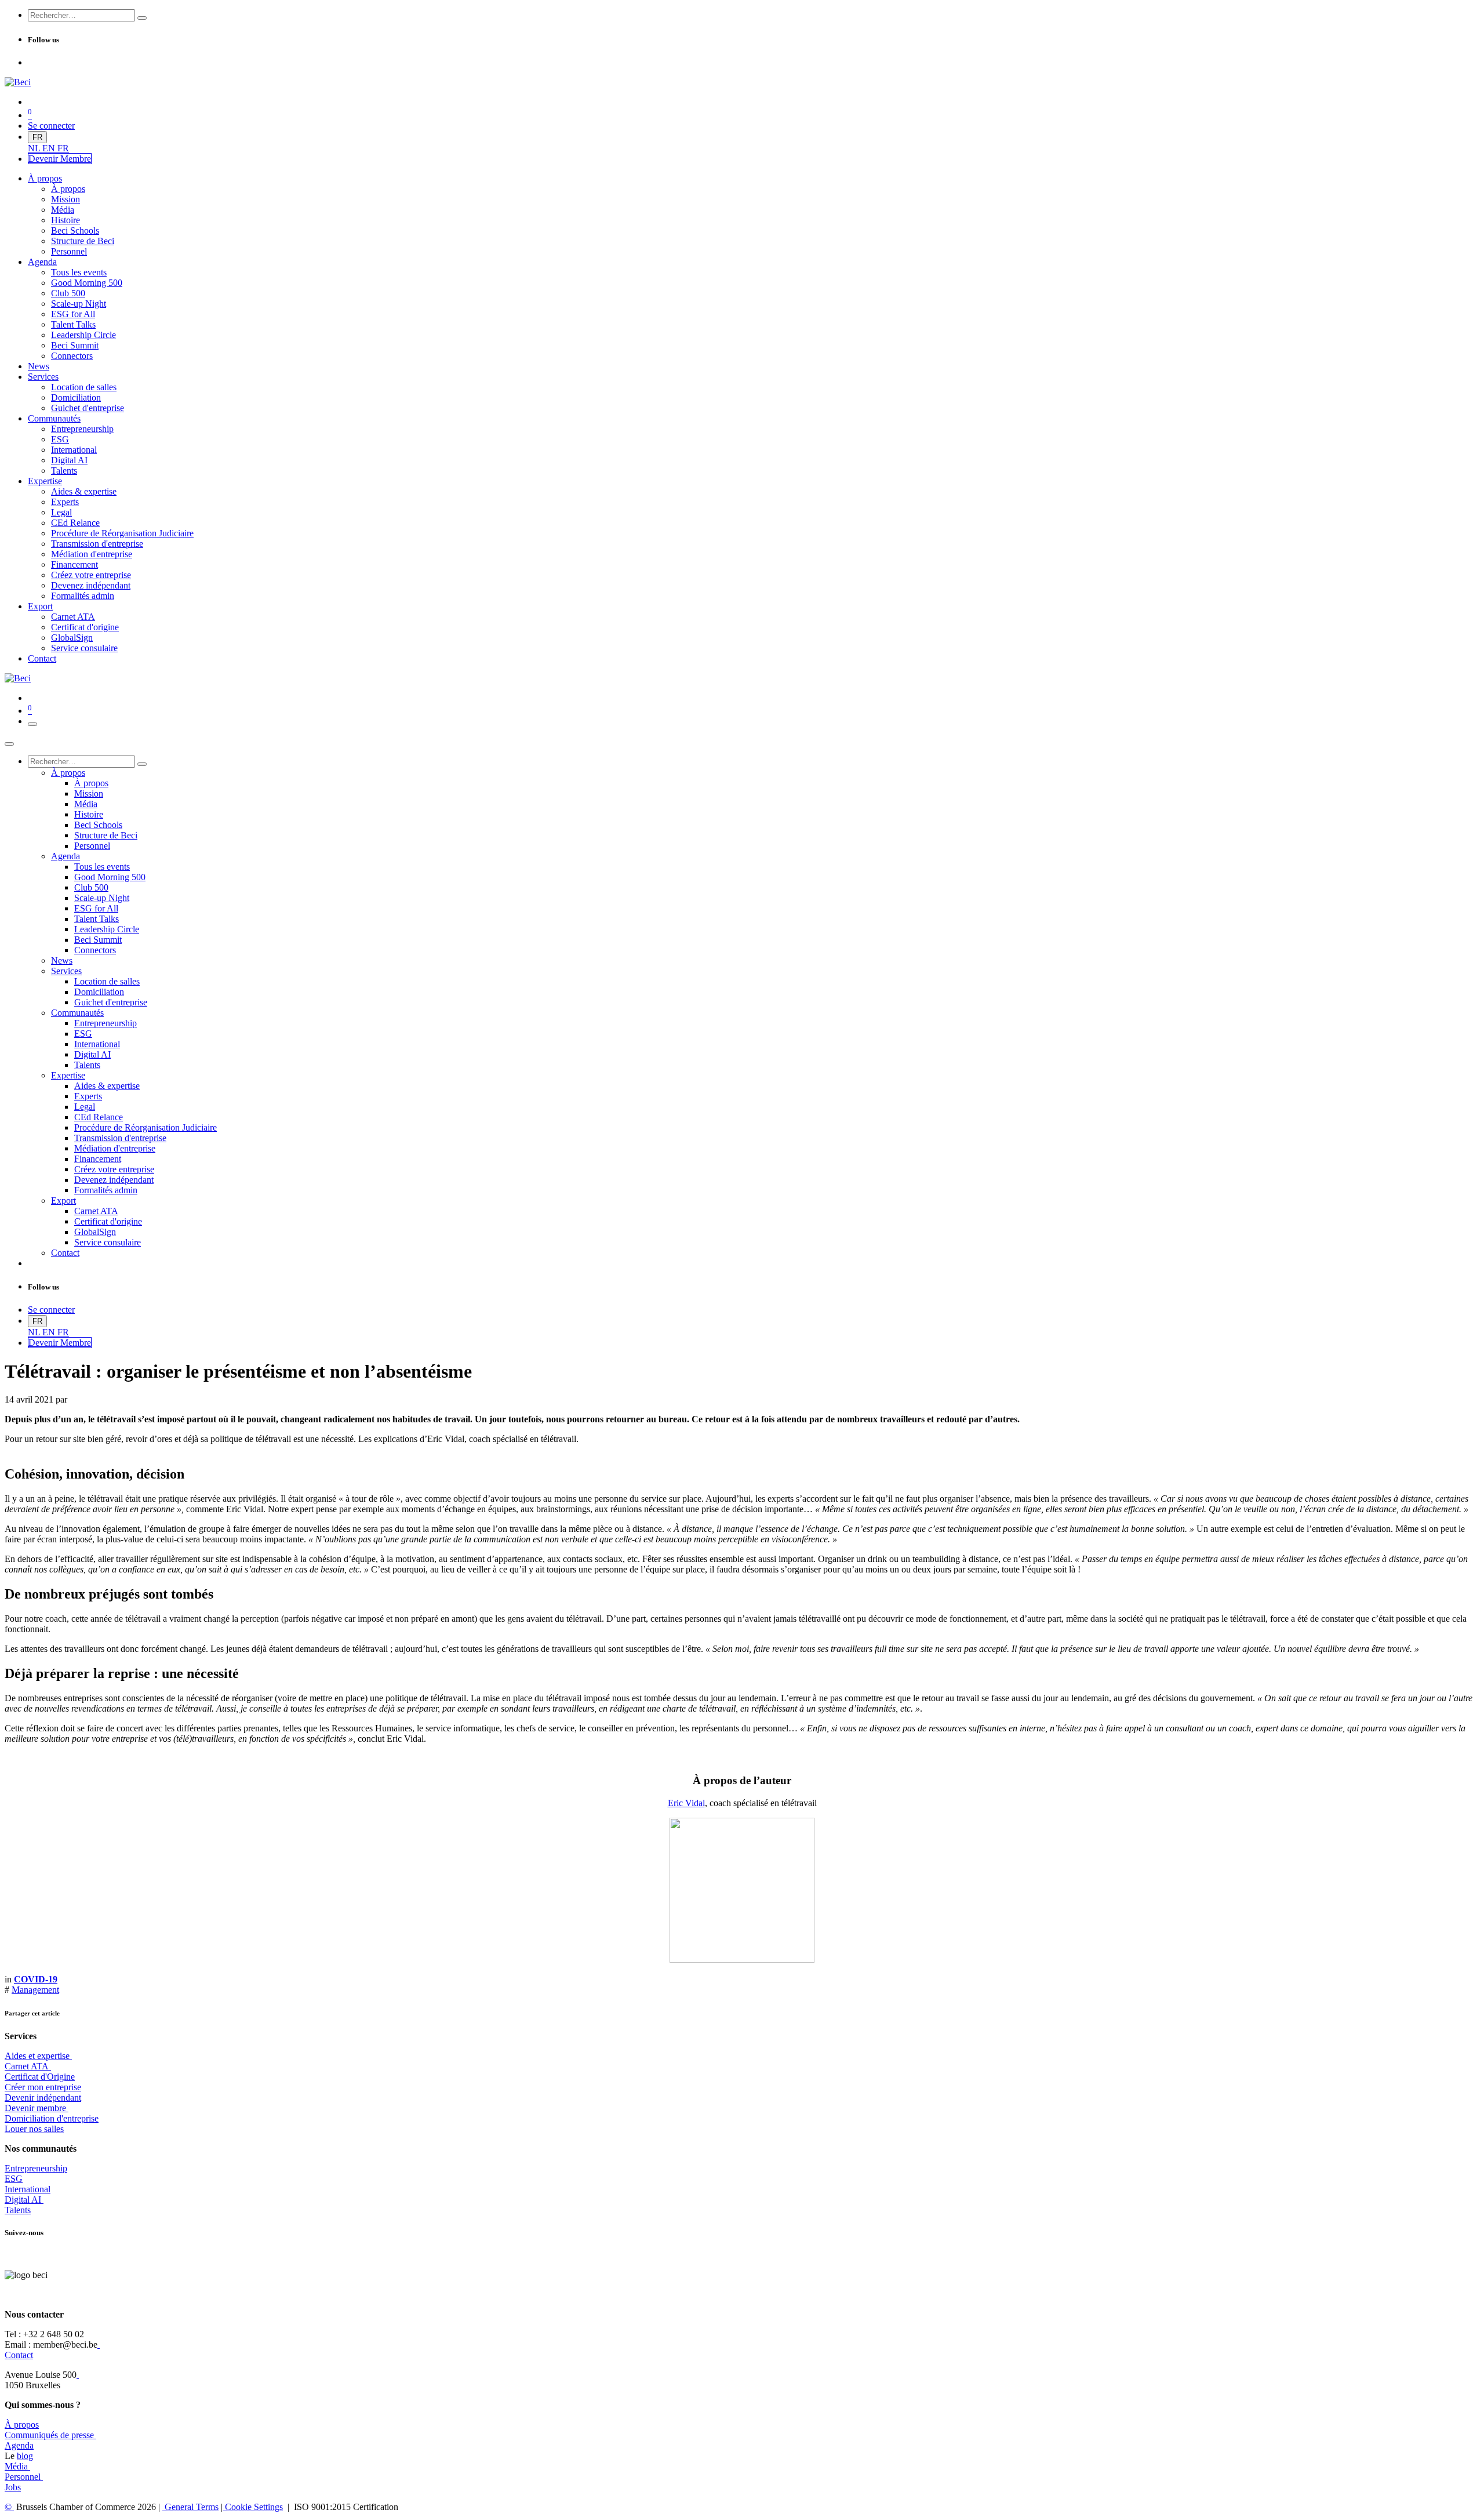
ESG (14, 2179)
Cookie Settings (253, 2507)
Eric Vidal (686, 1803)
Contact (19, 2355)
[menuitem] (35, 148)
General (190, 2507)
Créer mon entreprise (43, 2087)
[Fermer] (9, 744)
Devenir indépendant (43, 2097)
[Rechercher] (142, 18)
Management (35, 1990)
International (28, 2189)
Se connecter (51, 126)
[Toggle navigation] (32, 724)
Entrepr (36, 2168)
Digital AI (23, 2200)
